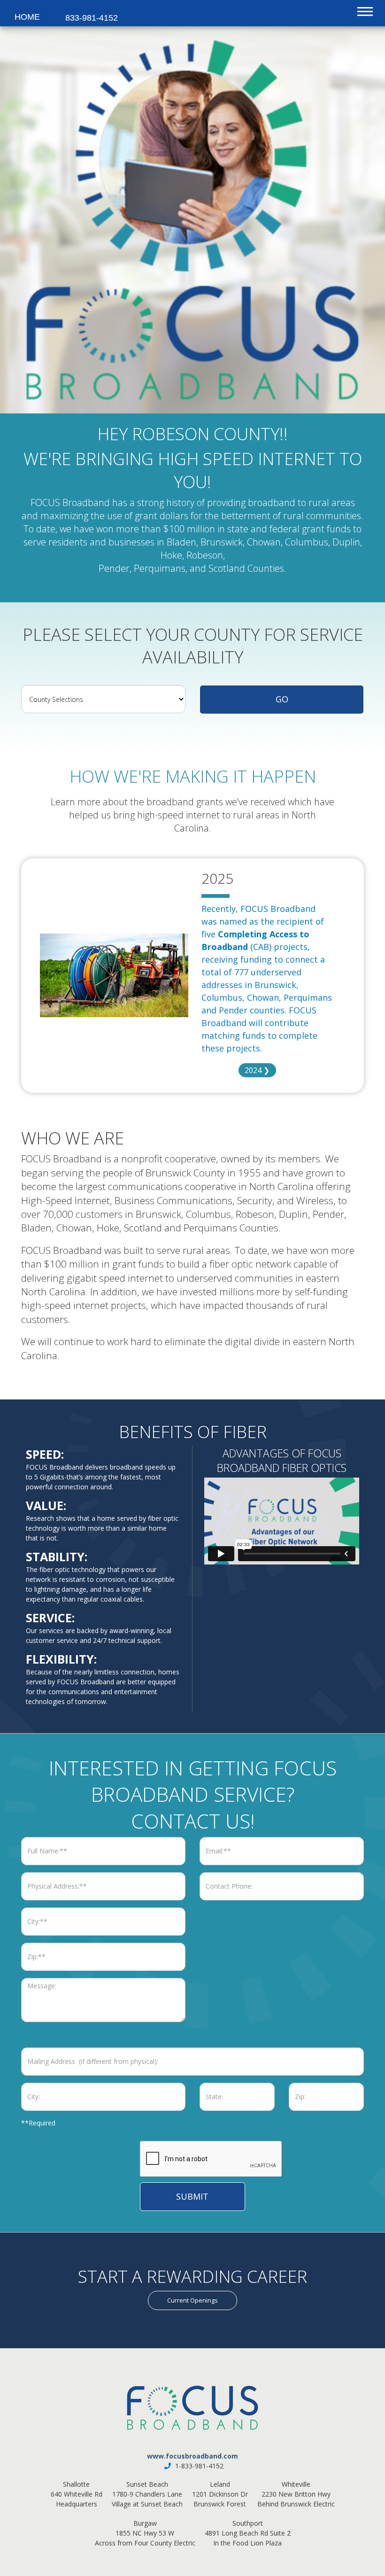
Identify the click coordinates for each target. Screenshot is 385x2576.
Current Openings (192, 2300)
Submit (192, 2196)
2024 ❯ (257, 1070)
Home (19, 17)
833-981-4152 (86, 18)
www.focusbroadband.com (192, 2456)
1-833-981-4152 (199, 2466)
